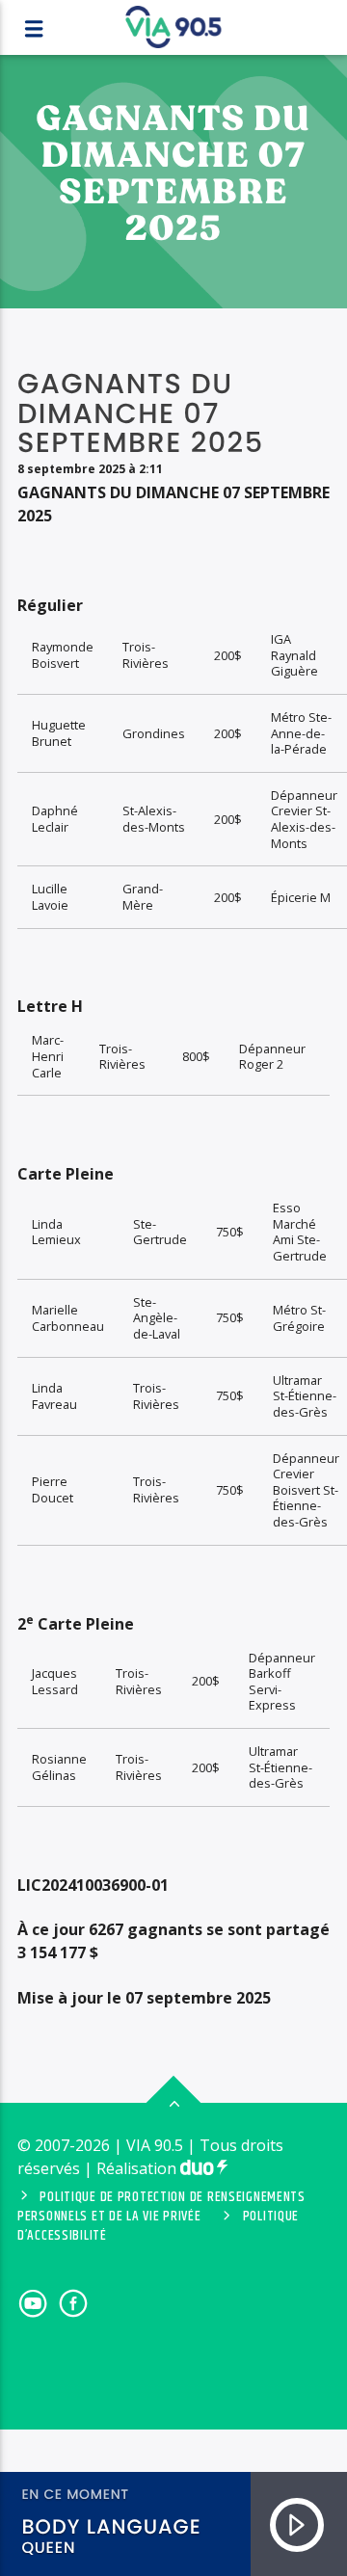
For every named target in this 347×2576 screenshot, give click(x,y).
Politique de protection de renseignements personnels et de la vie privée (161, 2207)
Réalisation (138, 2168)
